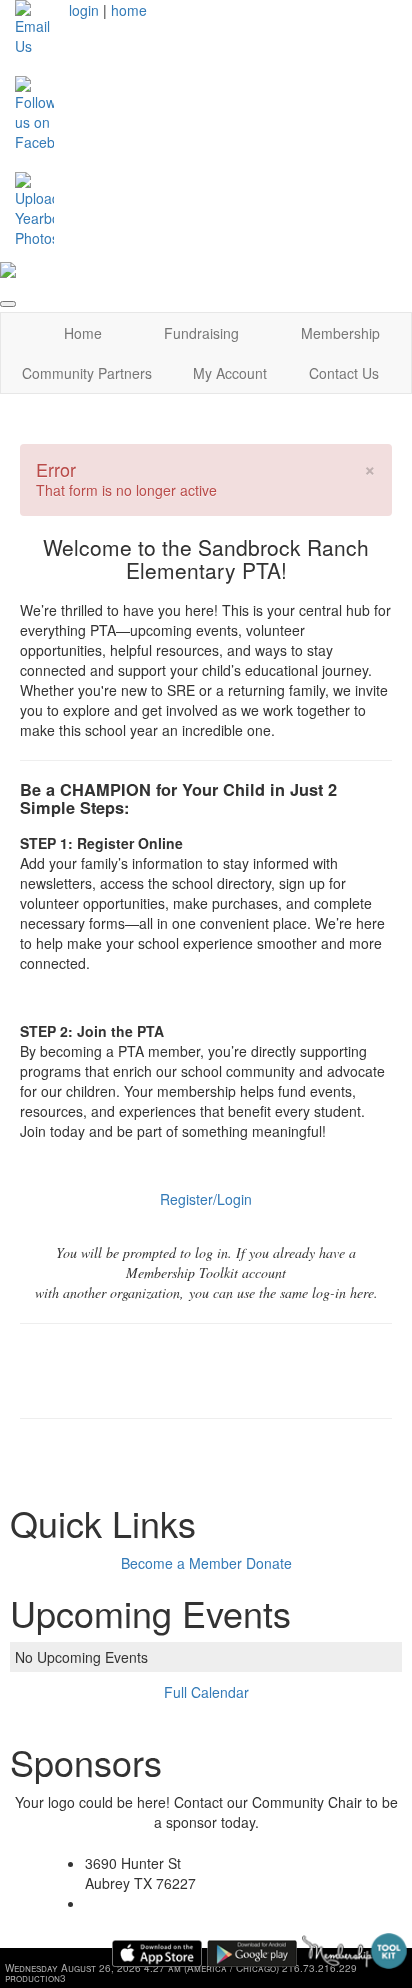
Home (83, 333)
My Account (230, 373)
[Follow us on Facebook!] (34, 112)
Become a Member (181, 1563)
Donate (269, 1563)
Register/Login (206, 1199)
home (129, 10)
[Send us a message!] (34, 26)
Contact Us (344, 373)
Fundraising (201, 333)
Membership (340, 333)
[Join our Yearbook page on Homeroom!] (34, 208)
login (84, 10)
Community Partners (87, 373)
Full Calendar (206, 1692)
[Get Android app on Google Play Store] (252, 1953)
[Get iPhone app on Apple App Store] (157, 1953)
